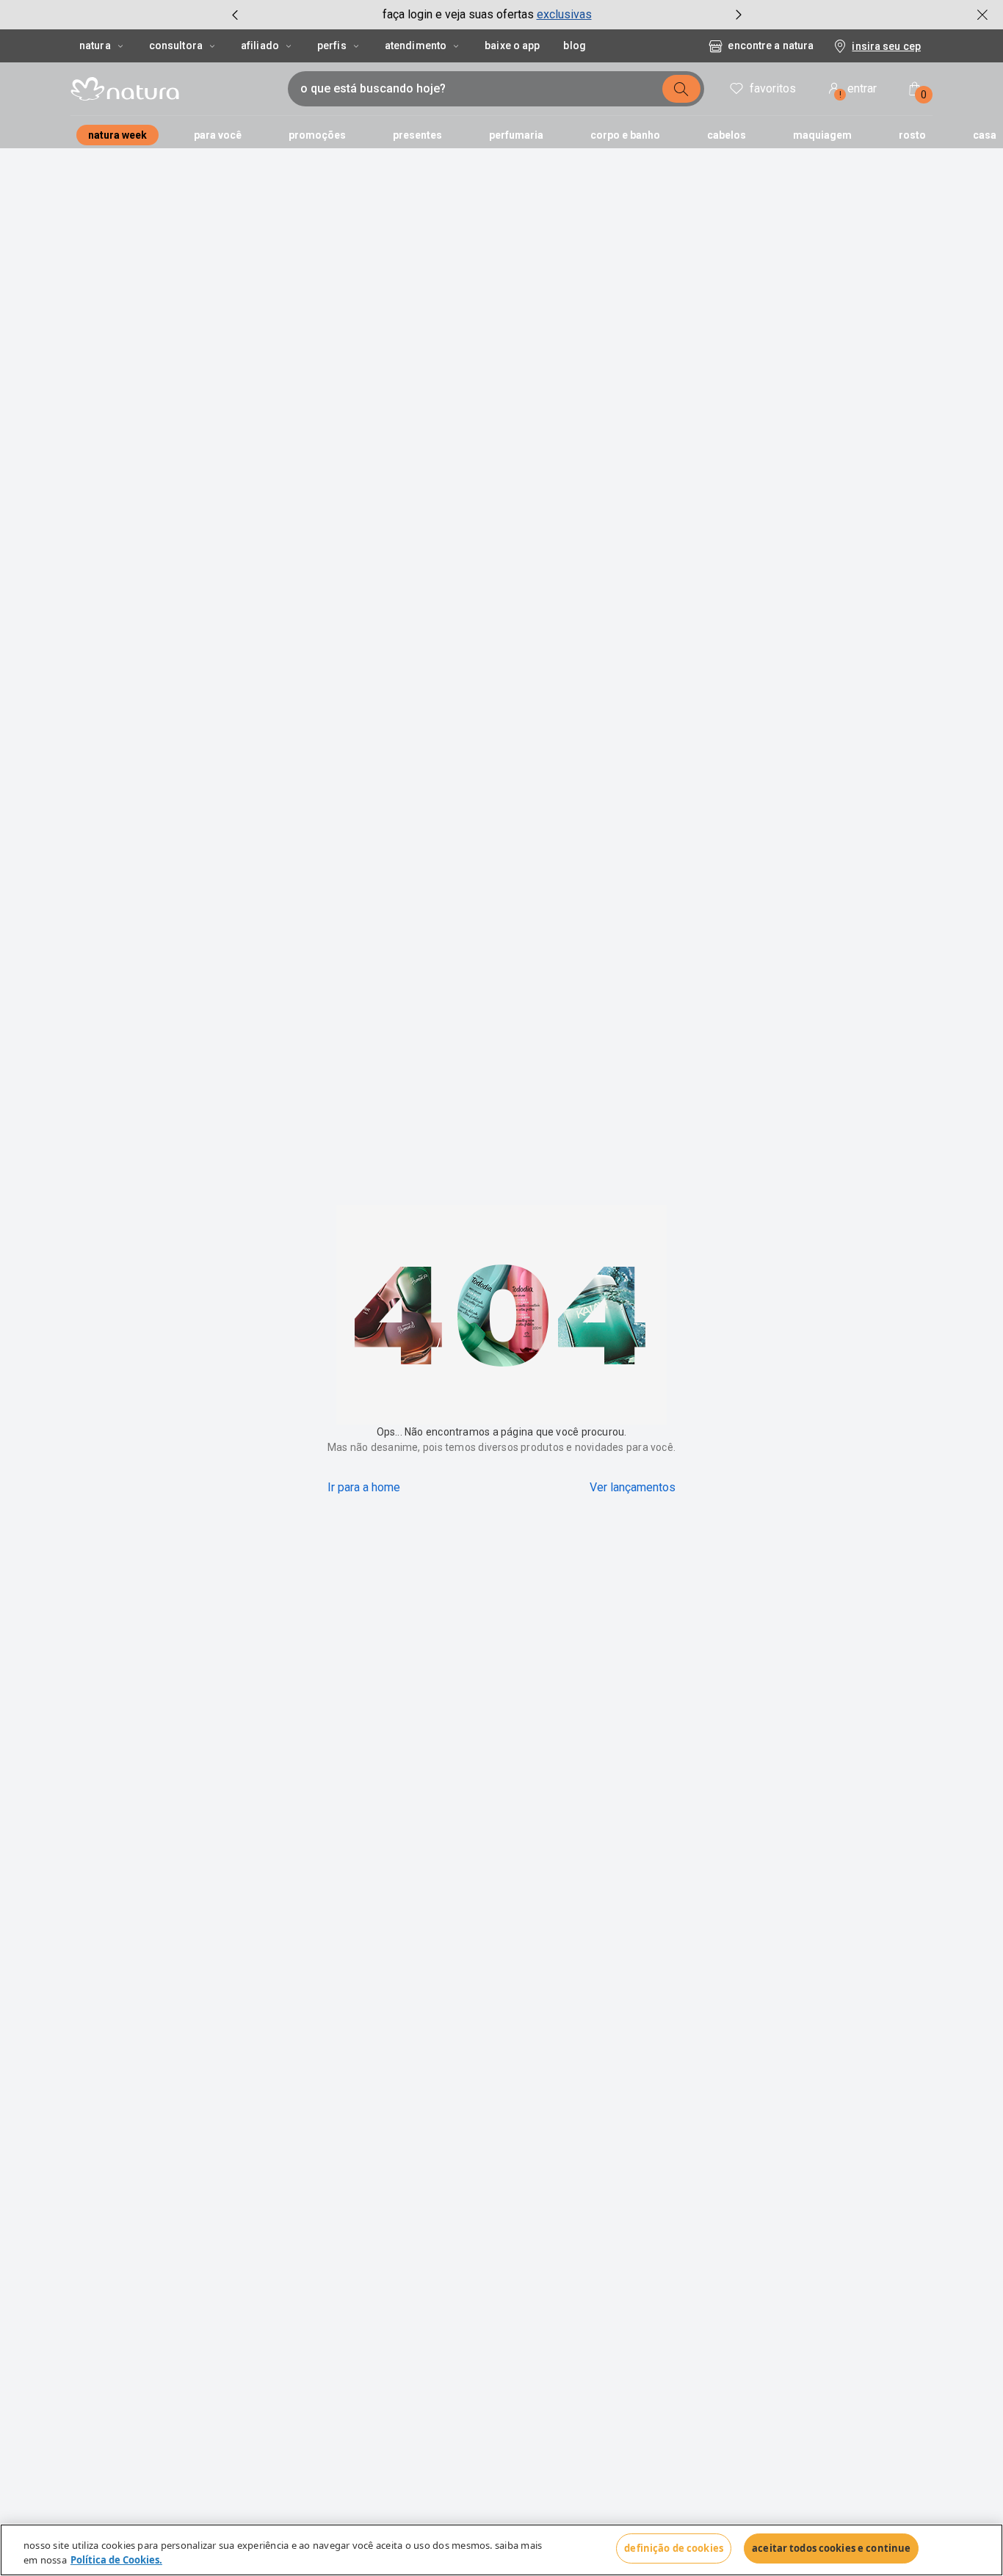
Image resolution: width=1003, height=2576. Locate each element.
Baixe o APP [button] (512, 46)
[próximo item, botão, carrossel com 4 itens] (739, 15)
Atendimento (416, 46)
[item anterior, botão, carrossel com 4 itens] (235, 15)
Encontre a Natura (771, 46)
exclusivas (564, 14)
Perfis (332, 46)
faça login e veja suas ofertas (458, 14)
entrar (858, 91)
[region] (501, 2550)
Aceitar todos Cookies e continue (831, 2548)
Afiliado (260, 46)
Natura (95, 46)
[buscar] (681, 89)
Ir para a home (364, 1487)
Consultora (176, 46)
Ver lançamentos (633, 1487)
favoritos (773, 88)
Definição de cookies (674, 2548)
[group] (487, 15)
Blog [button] (574, 46)
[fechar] (982, 15)
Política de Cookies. (116, 2560)
